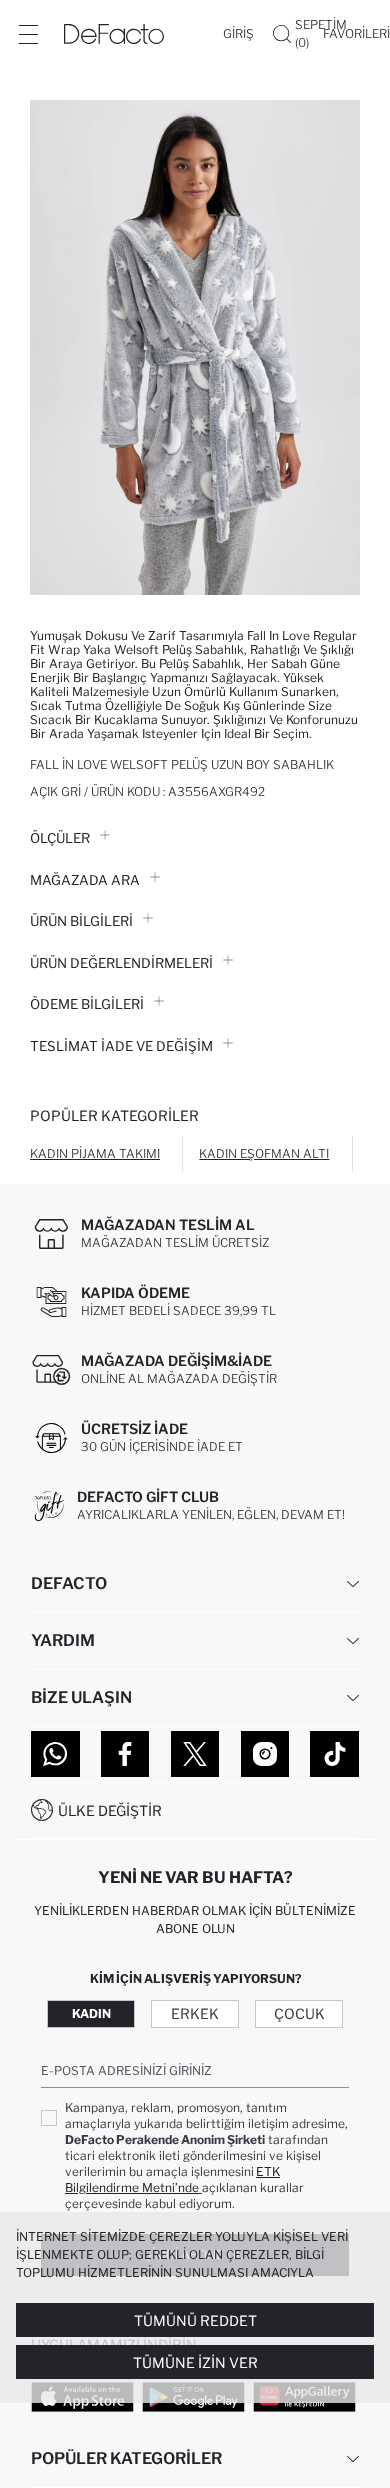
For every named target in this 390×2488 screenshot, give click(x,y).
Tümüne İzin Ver (195, 2362)
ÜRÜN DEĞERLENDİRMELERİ (121, 963)
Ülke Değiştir (110, 1810)
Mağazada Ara (85, 880)
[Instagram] (265, 1754)
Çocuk (299, 2013)
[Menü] (28, 34)
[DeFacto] (114, 34)
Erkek (195, 2013)
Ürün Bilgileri (81, 921)
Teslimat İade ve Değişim (121, 1046)
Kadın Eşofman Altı (264, 1153)
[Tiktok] (334, 1754)
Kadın (91, 2013)
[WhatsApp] (55, 1754)
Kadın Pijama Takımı (95, 1153)
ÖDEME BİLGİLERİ (87, 1004)
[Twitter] (195, 1754)
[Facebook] (125, 1754)
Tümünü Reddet (195, 2320)
